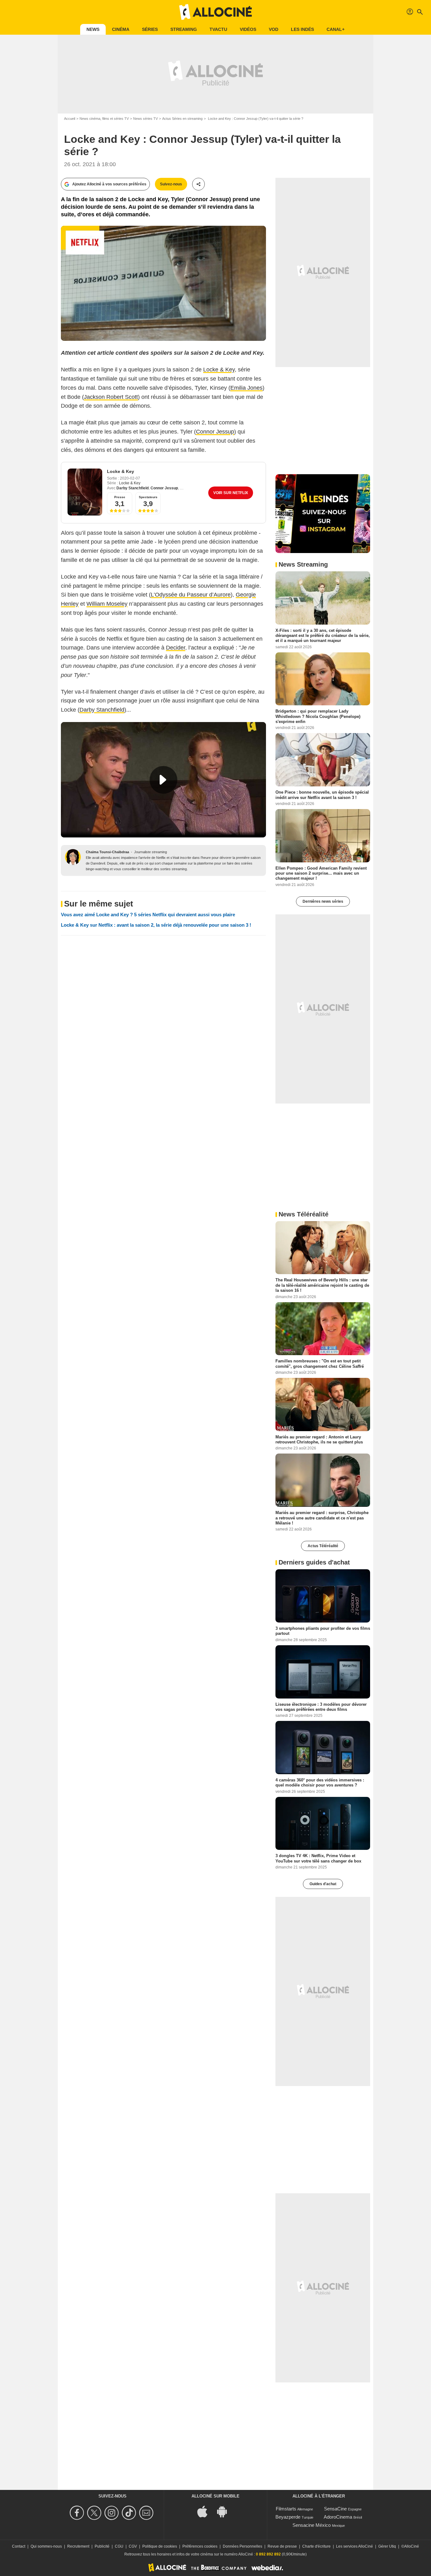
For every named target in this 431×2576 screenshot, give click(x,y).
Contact (19, 2546)
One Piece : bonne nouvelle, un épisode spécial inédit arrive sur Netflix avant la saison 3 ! (322, 795)
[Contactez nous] (147, 2513)
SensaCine (335, 2509)
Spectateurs (148, 497)
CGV (133, 2546)
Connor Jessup (215, 432)
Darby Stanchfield (133, 488)
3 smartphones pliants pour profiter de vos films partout (323, 1631)
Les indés (302, 29)
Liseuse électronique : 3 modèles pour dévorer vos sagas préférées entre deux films (321, 1707)
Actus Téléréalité (323, 1546)
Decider (176, 648)
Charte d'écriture (316, 2546)
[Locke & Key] (85, 492)
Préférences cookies (200, 2546)
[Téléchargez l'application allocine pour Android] (225, 2511)
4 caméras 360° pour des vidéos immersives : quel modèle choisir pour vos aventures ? (320, 1783)
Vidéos (248, 29)
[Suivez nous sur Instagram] (112, 2513)
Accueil (70, 119)
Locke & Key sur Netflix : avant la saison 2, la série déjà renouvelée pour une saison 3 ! (156, 925)
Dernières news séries (323, 901)
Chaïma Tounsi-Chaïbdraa (107, 852)
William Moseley (107, 604)
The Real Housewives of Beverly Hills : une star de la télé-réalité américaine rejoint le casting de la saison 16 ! (322, 1285)
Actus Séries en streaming (182, 119)
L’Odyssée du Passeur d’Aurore (191, 595)
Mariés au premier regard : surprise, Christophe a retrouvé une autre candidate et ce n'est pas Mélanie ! (322, 1518)
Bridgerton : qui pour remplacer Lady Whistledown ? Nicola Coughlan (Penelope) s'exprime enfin (318, 716)
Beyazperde (288, 2517)
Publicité (102, 2546)
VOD (274, 29)
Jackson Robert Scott (111, 397)
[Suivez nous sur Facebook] (78, 2513)
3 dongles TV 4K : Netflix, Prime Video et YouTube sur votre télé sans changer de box (318, 1858)
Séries (150, 29)
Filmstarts (286, 2509)
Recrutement (78, 2546)
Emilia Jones (246, 388)
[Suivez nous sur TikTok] (130, 2513)
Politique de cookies (160, 2546)
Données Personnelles (242, 2546)
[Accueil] (215, 12)
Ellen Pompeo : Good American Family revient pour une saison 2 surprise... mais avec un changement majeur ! (321, 873)
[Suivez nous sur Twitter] (95, 2513)
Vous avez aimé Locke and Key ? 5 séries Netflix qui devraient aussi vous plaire (148, 915)
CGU (119, 2546)
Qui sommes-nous (46, 2546)
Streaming (184, 29)
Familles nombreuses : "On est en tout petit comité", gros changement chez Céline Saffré (320, 1364)
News (93, 29)
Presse (120, 497)
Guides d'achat (323, 1884)
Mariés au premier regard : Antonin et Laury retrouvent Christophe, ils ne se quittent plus (319, 1440)
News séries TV (145, 119)
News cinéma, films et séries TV (104, 119)
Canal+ (336, 29)
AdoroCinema (338, 2517)
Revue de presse (282, 2546)
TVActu (218, 29)
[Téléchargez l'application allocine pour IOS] (206, 2511)
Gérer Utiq (387, 2546)
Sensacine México (312, 2525)
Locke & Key (219, 370)
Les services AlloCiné (354, 2546)
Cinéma (121, 29)
